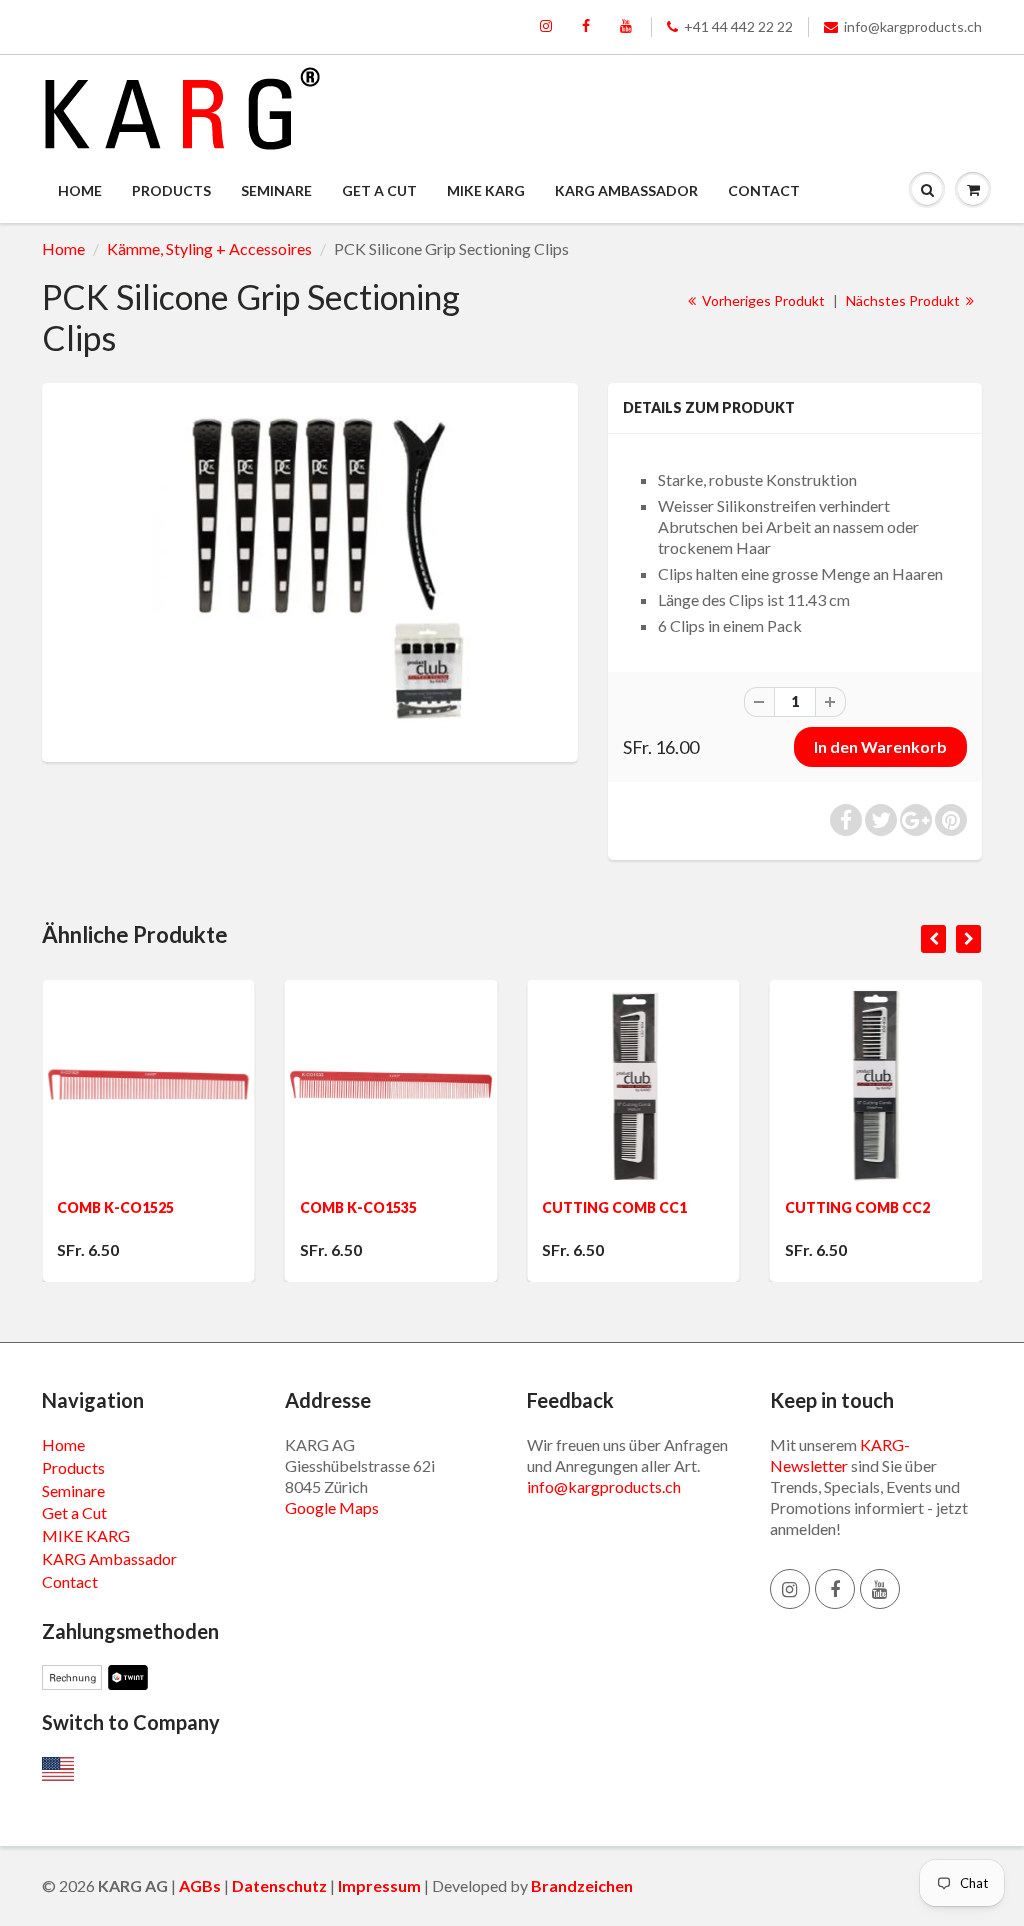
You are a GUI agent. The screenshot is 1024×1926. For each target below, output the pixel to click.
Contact (764, 190)
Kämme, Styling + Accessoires (209, 248)
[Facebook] (586, 27)
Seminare (276, 190)
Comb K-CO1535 (267, 1207)
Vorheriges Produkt (762, 300)
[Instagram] (546, 27)
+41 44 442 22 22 (738, 26)
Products (171, 190)
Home (80, 190)
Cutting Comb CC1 (524, 1207)
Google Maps (332, 1507)
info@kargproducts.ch (913, 26)
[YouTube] (626, 27)
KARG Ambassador (626, 190)
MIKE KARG (486, 190)
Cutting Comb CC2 (766, 1207)
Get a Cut (379, 190)
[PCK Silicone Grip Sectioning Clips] (310, 570)
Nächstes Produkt (904, 300)
